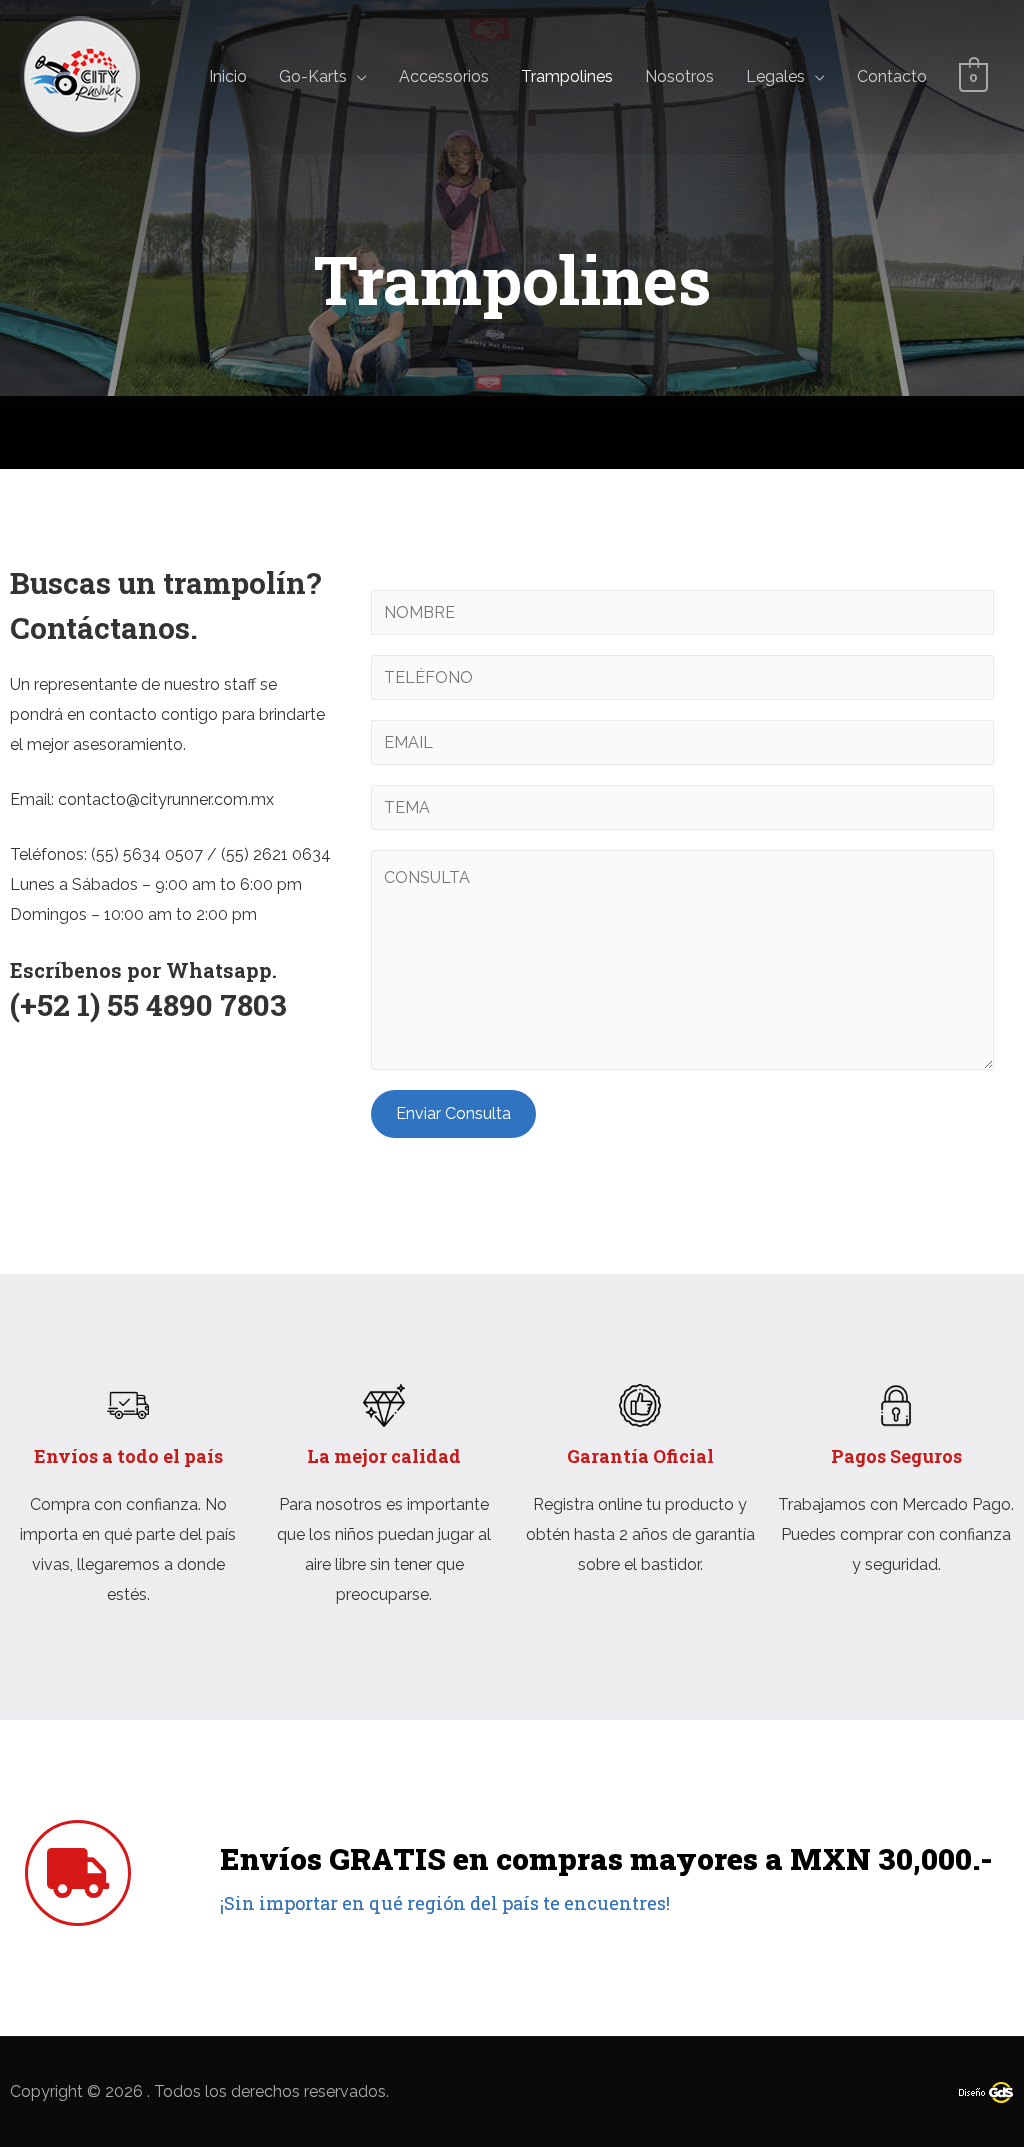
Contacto (892, 76)
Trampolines (567, 76)
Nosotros (679, 76)
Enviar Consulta (453, 1113)
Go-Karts (313, 76)
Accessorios (444, 76)
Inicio (228, 76)
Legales (775, 76)
